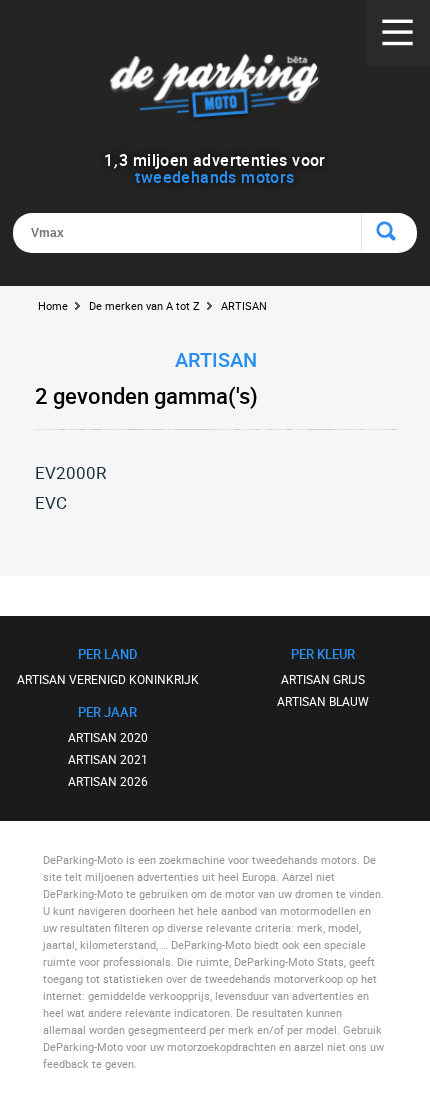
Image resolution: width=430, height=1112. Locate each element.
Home (53, 305)
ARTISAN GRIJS (323, 679)
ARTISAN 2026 (108, 781)
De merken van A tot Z (144, 305)
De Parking (215, 89)
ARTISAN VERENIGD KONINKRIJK (108, 679)
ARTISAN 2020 (108, 737)
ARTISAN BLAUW (323, 701)
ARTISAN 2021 (108, 759)
